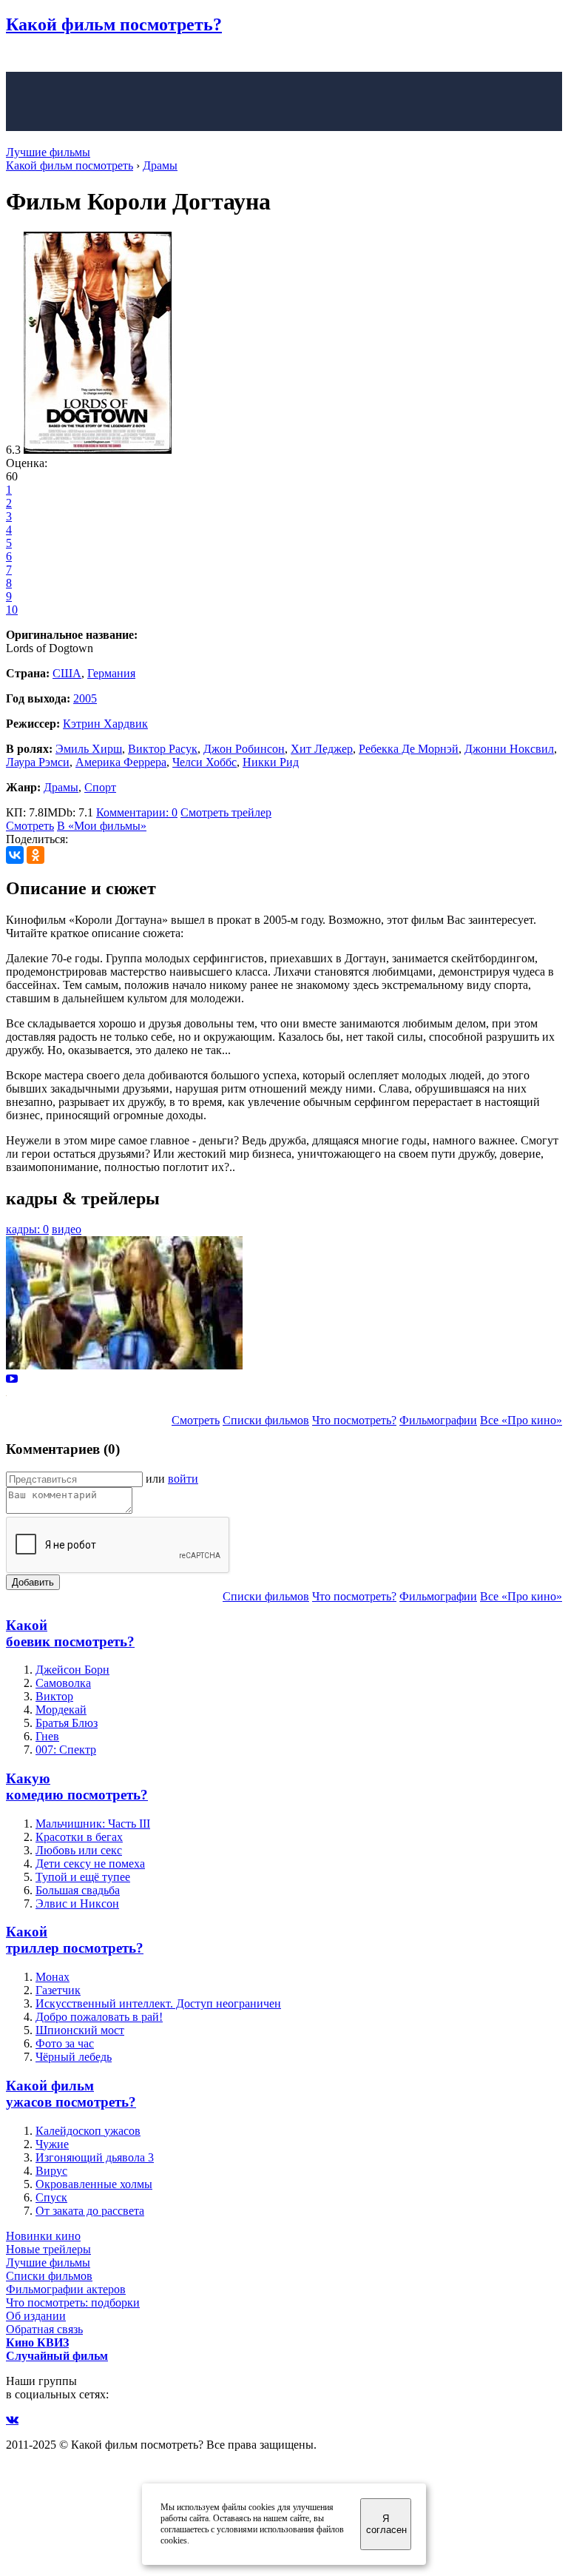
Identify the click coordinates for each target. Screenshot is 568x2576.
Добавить (33, 1582)
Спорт (100, 787)
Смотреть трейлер (226, 812)
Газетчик (58, 1990)
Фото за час (65, 2043)
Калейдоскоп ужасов (88, 2131)
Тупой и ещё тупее (83, 1877)
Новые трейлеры (48, 2249)
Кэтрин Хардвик (105, 724)
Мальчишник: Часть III (93, 1824)
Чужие (52, 2144)
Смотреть (30, 826)
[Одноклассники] (35, 855)
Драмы (61, 787)
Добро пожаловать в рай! (99, 2017)
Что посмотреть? (354, 1420)
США (67, 673)
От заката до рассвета (90, 2211)
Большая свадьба (78, 1890)
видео (67, 1229)
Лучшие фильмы (48, 152)
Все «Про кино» (521, 1420)
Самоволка (63, 1683)
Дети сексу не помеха (90, 1864)
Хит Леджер (322, 749)
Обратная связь (44, 2329)
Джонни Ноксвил (509, 749)
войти (183, 1479)
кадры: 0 (27, 1229)
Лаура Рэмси (38, 762)
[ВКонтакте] (15, 855)
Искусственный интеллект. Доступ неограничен (158, 2003)
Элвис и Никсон (77, 1904)
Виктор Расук (163, 749)
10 (12, 610)
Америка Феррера (121, 762)
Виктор (54, 1696)
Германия (111, 673)
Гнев (47, 1736)
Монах (53, 1977)
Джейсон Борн (72, 1670)
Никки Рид (271, 762)
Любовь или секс (79, 1850)
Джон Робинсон (244, 749)
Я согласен (386, 2524)
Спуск (51, 2197)
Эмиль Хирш (89, 749)
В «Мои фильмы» (102, 826)
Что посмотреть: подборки (73, 2302)
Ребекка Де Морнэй (409, 749)
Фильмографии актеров (66, 2289)
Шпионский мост (80, 2030)
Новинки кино (43, 2236)
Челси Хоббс (204, 762)
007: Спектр (66, 1750)
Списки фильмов (266, 1420)
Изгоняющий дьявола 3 (95, 2157)
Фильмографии (438, 1420)
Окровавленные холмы (94, 2184)
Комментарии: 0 (137, 812)
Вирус (51, 2171)
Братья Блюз (67, 1723)
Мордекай (61, 1710)
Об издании (36, 2316)
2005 (85, 698)
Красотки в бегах (79, 1837)
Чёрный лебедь (74, 2057)
